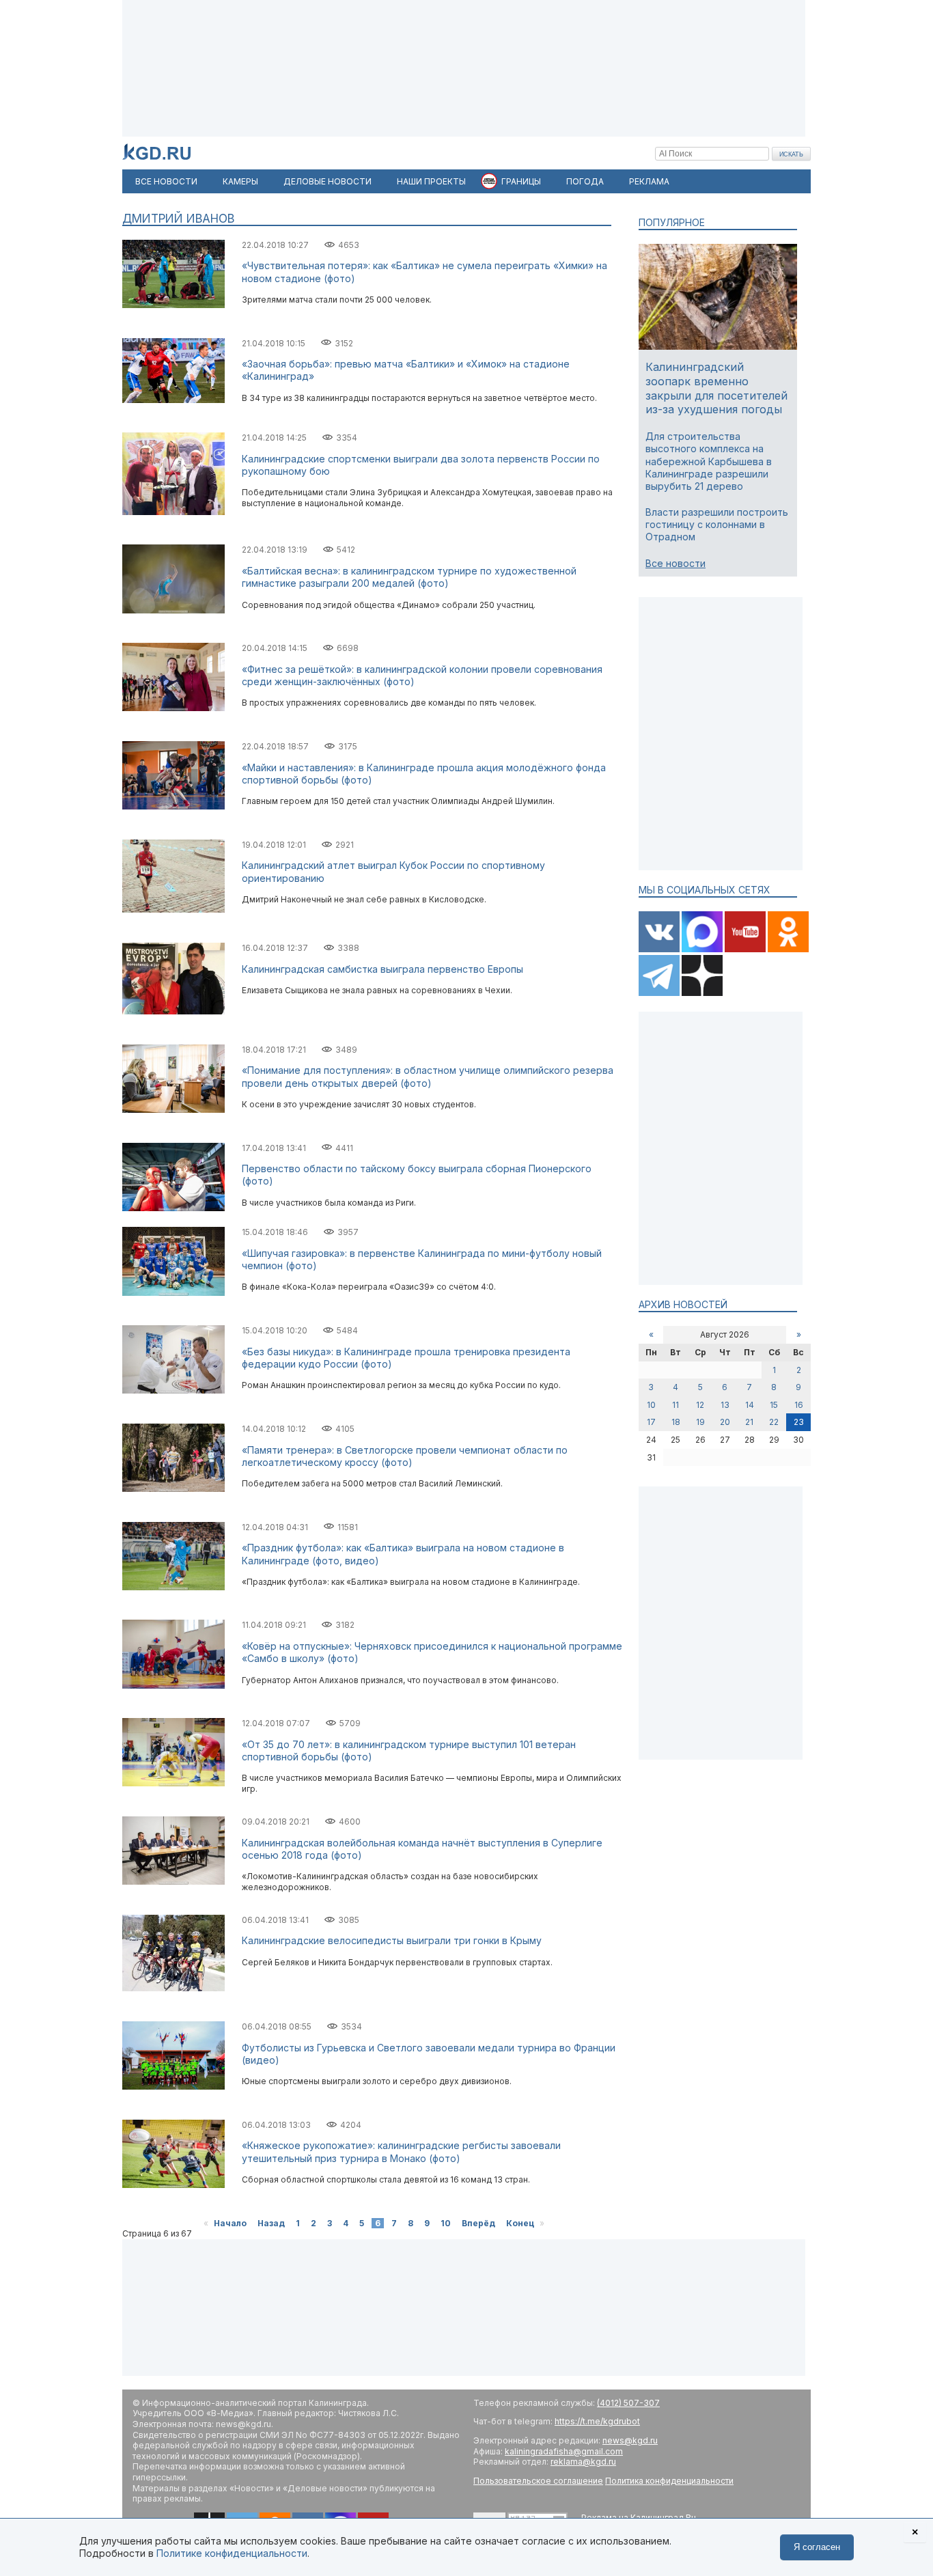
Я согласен (817, 2547)
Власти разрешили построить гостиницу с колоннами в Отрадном (717, 524)
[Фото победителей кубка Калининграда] (173, 1293)
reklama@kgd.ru (583, 2462)
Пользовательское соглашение (538, 2481)
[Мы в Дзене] (702, 993)
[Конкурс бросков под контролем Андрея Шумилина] (173, 806)
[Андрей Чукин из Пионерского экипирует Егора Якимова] (173, 1208)
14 (750, 1405)
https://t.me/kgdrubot (597, 2421)
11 (676, 1405)
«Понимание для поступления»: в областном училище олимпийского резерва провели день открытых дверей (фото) (428, 1076)
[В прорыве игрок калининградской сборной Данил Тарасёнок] (173, 2185)
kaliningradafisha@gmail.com (564, 2451)
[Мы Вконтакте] (660, 949)
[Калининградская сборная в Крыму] (173, 1988)
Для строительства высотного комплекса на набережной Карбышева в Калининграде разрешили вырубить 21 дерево (709, 461)
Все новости (676, 563)
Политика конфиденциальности (669, 2481)
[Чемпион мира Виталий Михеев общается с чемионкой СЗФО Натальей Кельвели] (173, 1110)
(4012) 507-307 (628, 2403)
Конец (520, 2223)
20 (725, 1422)
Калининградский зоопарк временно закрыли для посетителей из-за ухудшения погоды (716, 388)
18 (676, 1422)
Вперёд (478, 2223)
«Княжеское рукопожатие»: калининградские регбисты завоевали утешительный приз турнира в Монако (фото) (401, 2151)
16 (799, 1405)
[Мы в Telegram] (660, 993)
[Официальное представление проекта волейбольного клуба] (173, 1882)
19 (700, 1422)
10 (446, 2223)
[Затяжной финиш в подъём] (173, 1489)
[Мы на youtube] (746, 949)
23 (799, 1422)
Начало (230, 2223)
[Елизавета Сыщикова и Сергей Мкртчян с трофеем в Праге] (173, 1011)
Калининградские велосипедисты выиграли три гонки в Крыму (392, 1940)
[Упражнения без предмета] (173, 610)
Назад (271, 2223)
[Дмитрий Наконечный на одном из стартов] (173, 910)
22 (774, 1422)
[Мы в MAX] (703, 949)
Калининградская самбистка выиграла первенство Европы (382, 969)
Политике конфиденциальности (232, 2553)
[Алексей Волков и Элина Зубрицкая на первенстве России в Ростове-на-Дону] (173, 512)
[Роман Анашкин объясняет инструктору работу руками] (173, 1390)
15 (774, 1405)
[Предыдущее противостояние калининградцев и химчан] (173, 400)
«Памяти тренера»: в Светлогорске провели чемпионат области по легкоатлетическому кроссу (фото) (405, 1456)
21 (749, 1422)
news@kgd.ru (630, 2440)
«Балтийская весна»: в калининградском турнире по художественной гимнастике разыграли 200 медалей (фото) (409, 577)
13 (725, 1405)
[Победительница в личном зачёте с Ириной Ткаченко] (173, 708)
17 (651, 1422)
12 (700, 1405)
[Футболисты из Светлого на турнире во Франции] (173, 2087)
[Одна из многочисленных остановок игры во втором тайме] (173, 305)
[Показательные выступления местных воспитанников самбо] (173, 1686)
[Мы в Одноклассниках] (788, 949)
